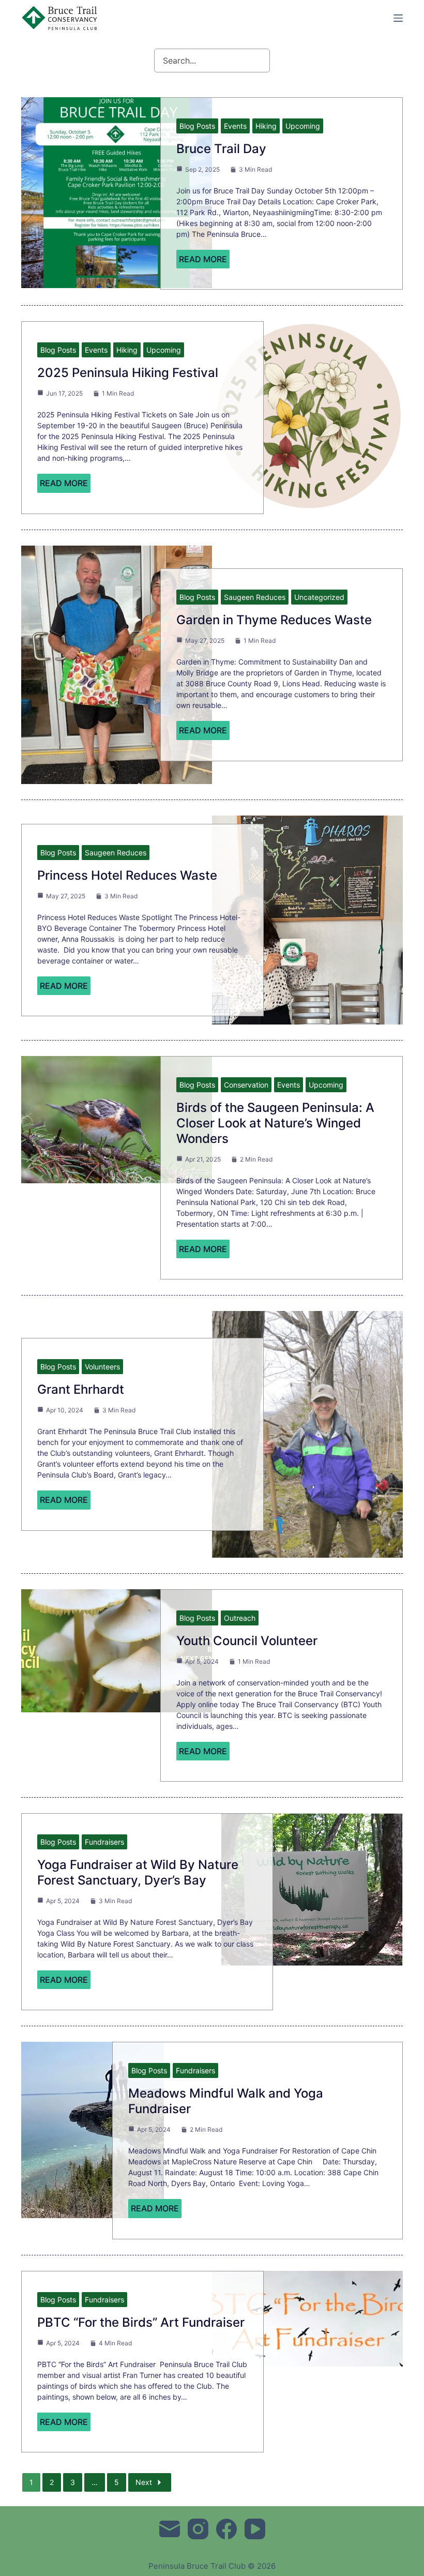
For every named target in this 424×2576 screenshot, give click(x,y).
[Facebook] (226, 2529)
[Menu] (398, 18)
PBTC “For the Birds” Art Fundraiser (141, 2322)
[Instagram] (198, 2529)
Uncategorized (319, 597)
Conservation (246, 1085)
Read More (203, 259)
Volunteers (102, 1367)
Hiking (266, 126)
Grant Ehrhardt (81, 1389)
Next (144, 2482)
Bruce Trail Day (221, 149)
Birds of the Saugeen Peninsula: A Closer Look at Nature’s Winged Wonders (275, 1123)
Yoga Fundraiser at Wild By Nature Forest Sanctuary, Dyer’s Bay (138, 1872)
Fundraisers (104, 1842)
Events (235, 126)
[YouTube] (255, 2529)
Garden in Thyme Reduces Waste (274, 620)
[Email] (170, 2529)
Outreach (240, 1618)
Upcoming (303, 126)
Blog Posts (197, 126)
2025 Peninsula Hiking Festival (128, 373)
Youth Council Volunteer (247, 1641)
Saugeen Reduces (255, 597)
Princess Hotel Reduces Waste (127, 875)
